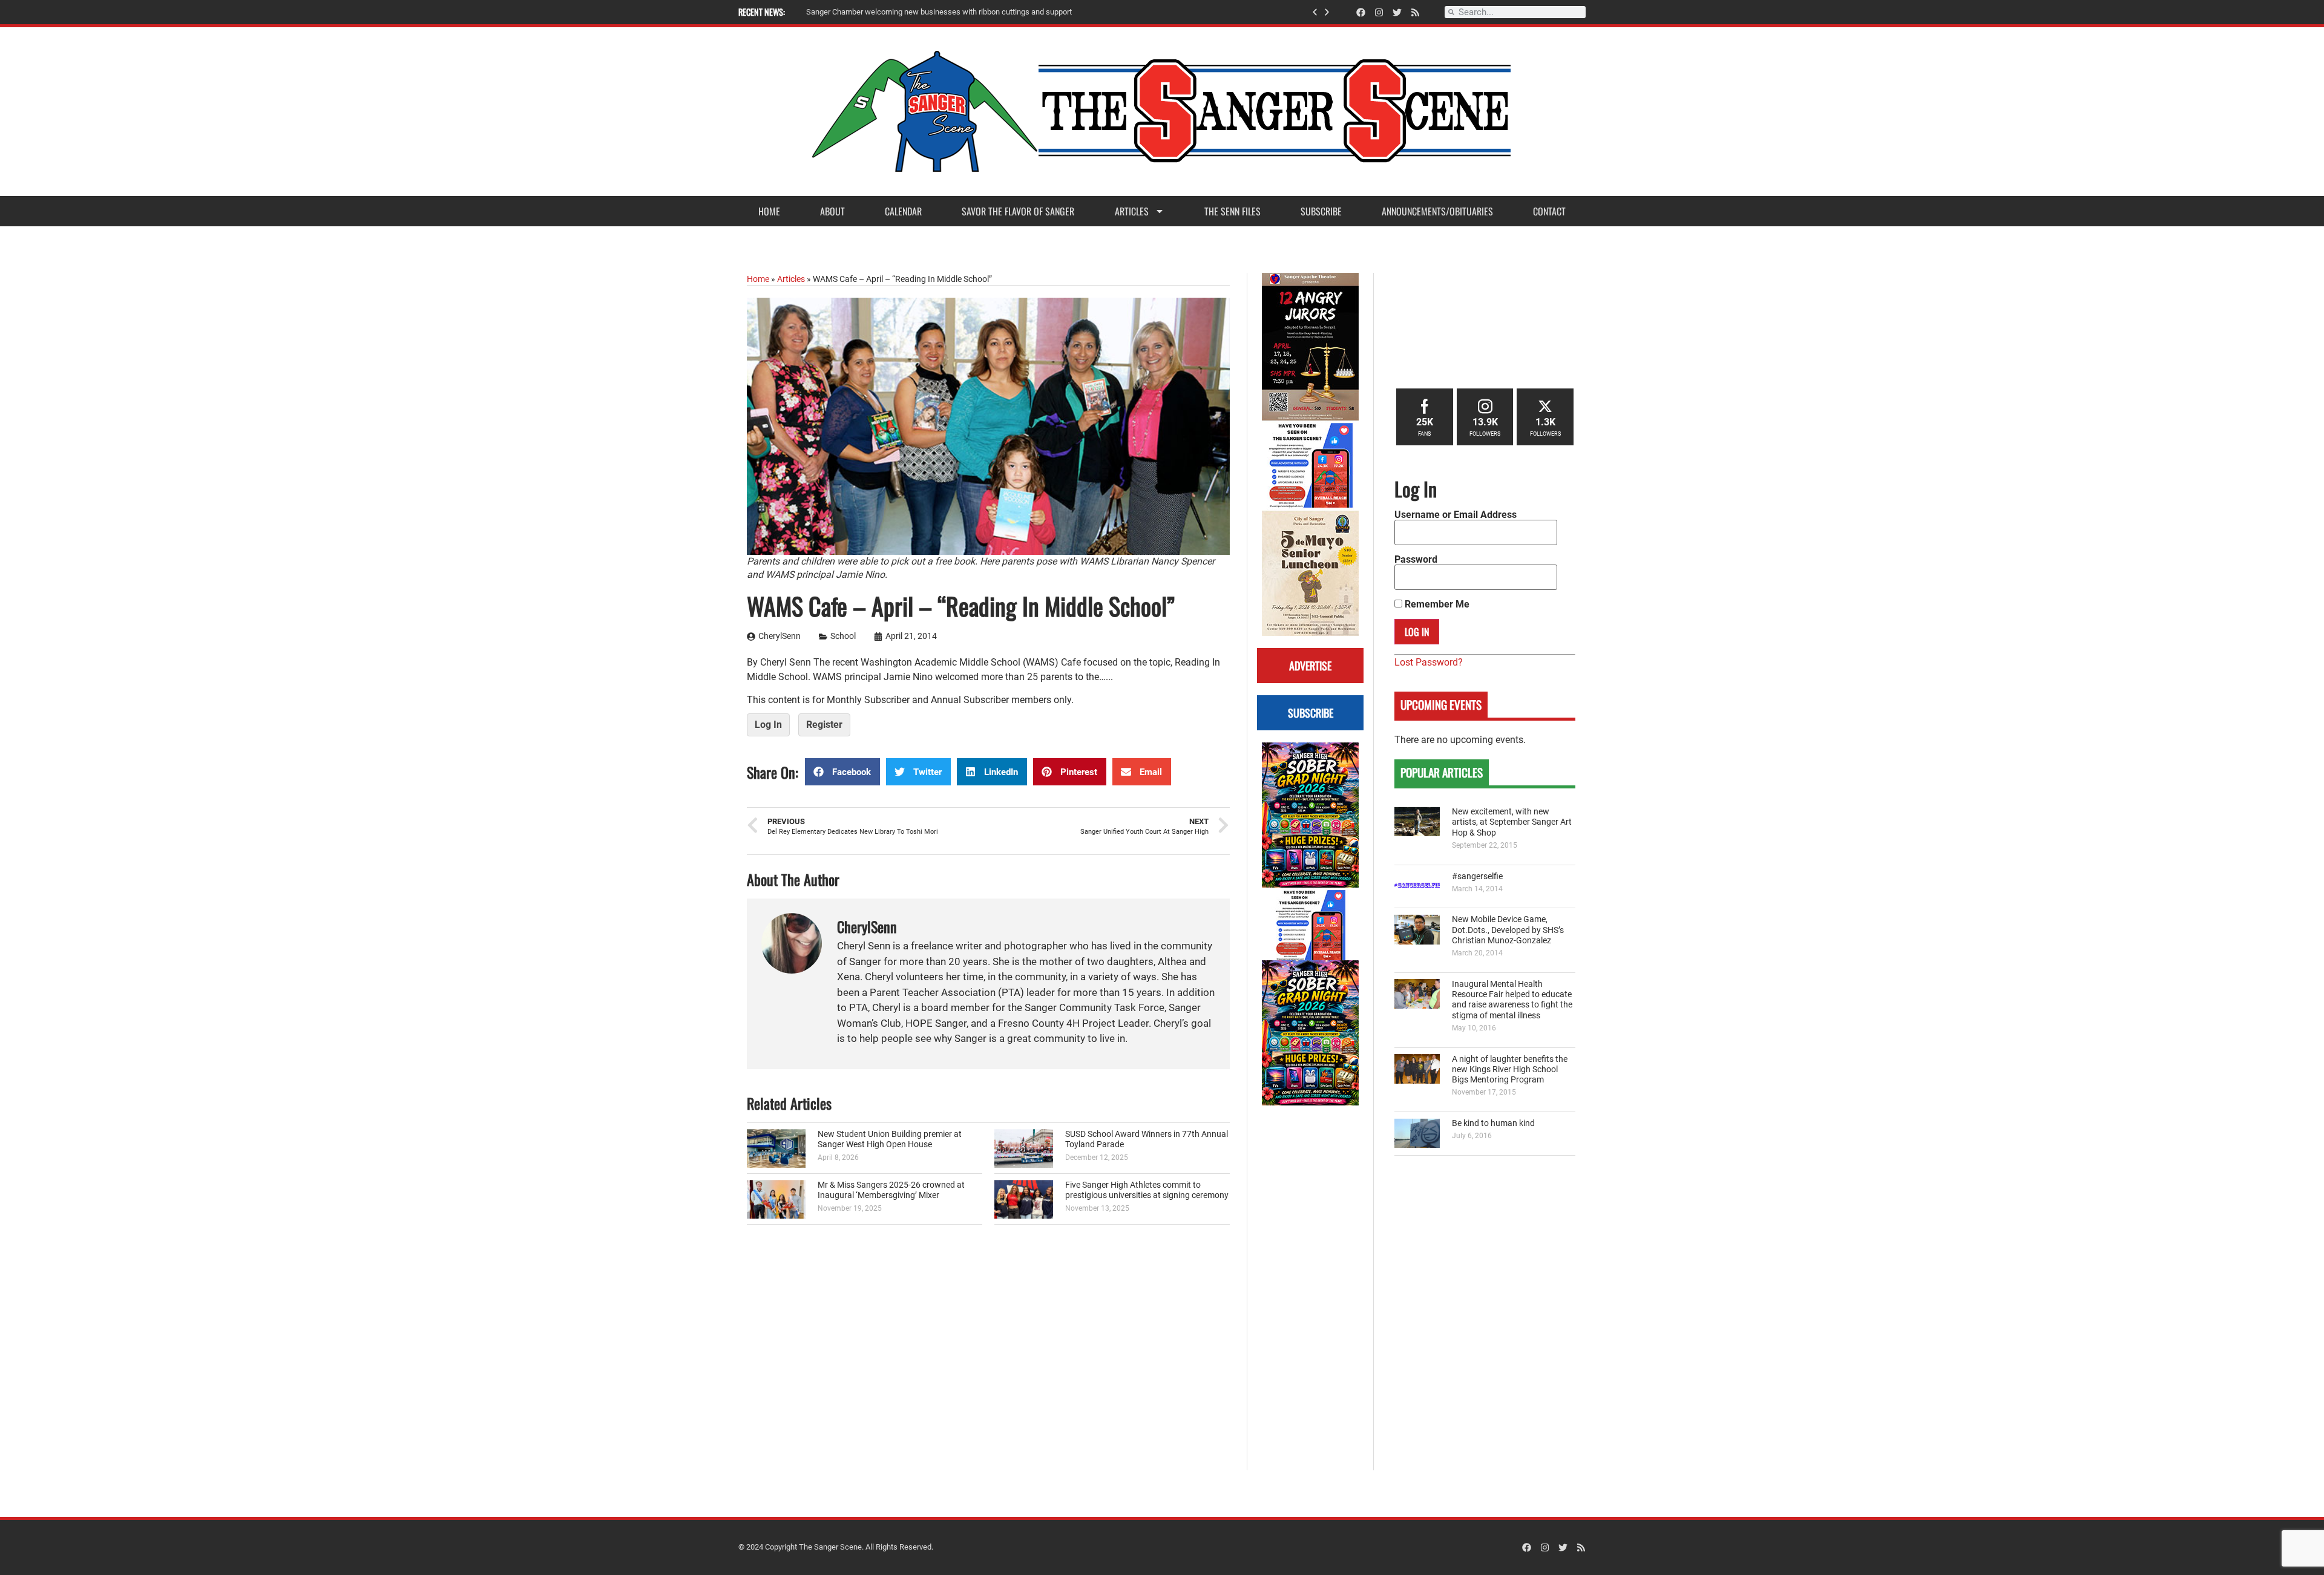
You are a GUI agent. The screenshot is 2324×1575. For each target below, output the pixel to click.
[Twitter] (1397, 12)
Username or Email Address (1456, 515)
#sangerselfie (1477, 876)
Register (824, 725)
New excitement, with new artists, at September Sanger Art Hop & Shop (1512, 822)
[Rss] (1415, 12)
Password (1416, 560)
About (832, 211)
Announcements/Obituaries (1437, 211)
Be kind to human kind (1493, 1123)
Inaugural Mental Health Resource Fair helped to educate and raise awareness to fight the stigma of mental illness (1512, 1000)
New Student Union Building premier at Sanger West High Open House (890, 1139)
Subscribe (1321, 211)
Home (769, 211)
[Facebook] (1361, 12)
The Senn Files (1233, 211)
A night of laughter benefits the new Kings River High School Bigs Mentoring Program (1510, 1070)
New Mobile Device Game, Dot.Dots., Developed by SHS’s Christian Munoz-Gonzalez (1508, 930)
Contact (1549, 211)
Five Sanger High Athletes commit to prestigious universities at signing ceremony (1147, 1190)
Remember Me (1436, 604)
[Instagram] (1379, 12)
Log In (768, 725)
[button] (1315, 12)
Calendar (903, 211)
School (843, 636)
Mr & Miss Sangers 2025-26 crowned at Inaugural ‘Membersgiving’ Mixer (891, 1190)
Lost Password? (1429, 662)
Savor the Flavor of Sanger (1018, 211)
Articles (1132, 211)
